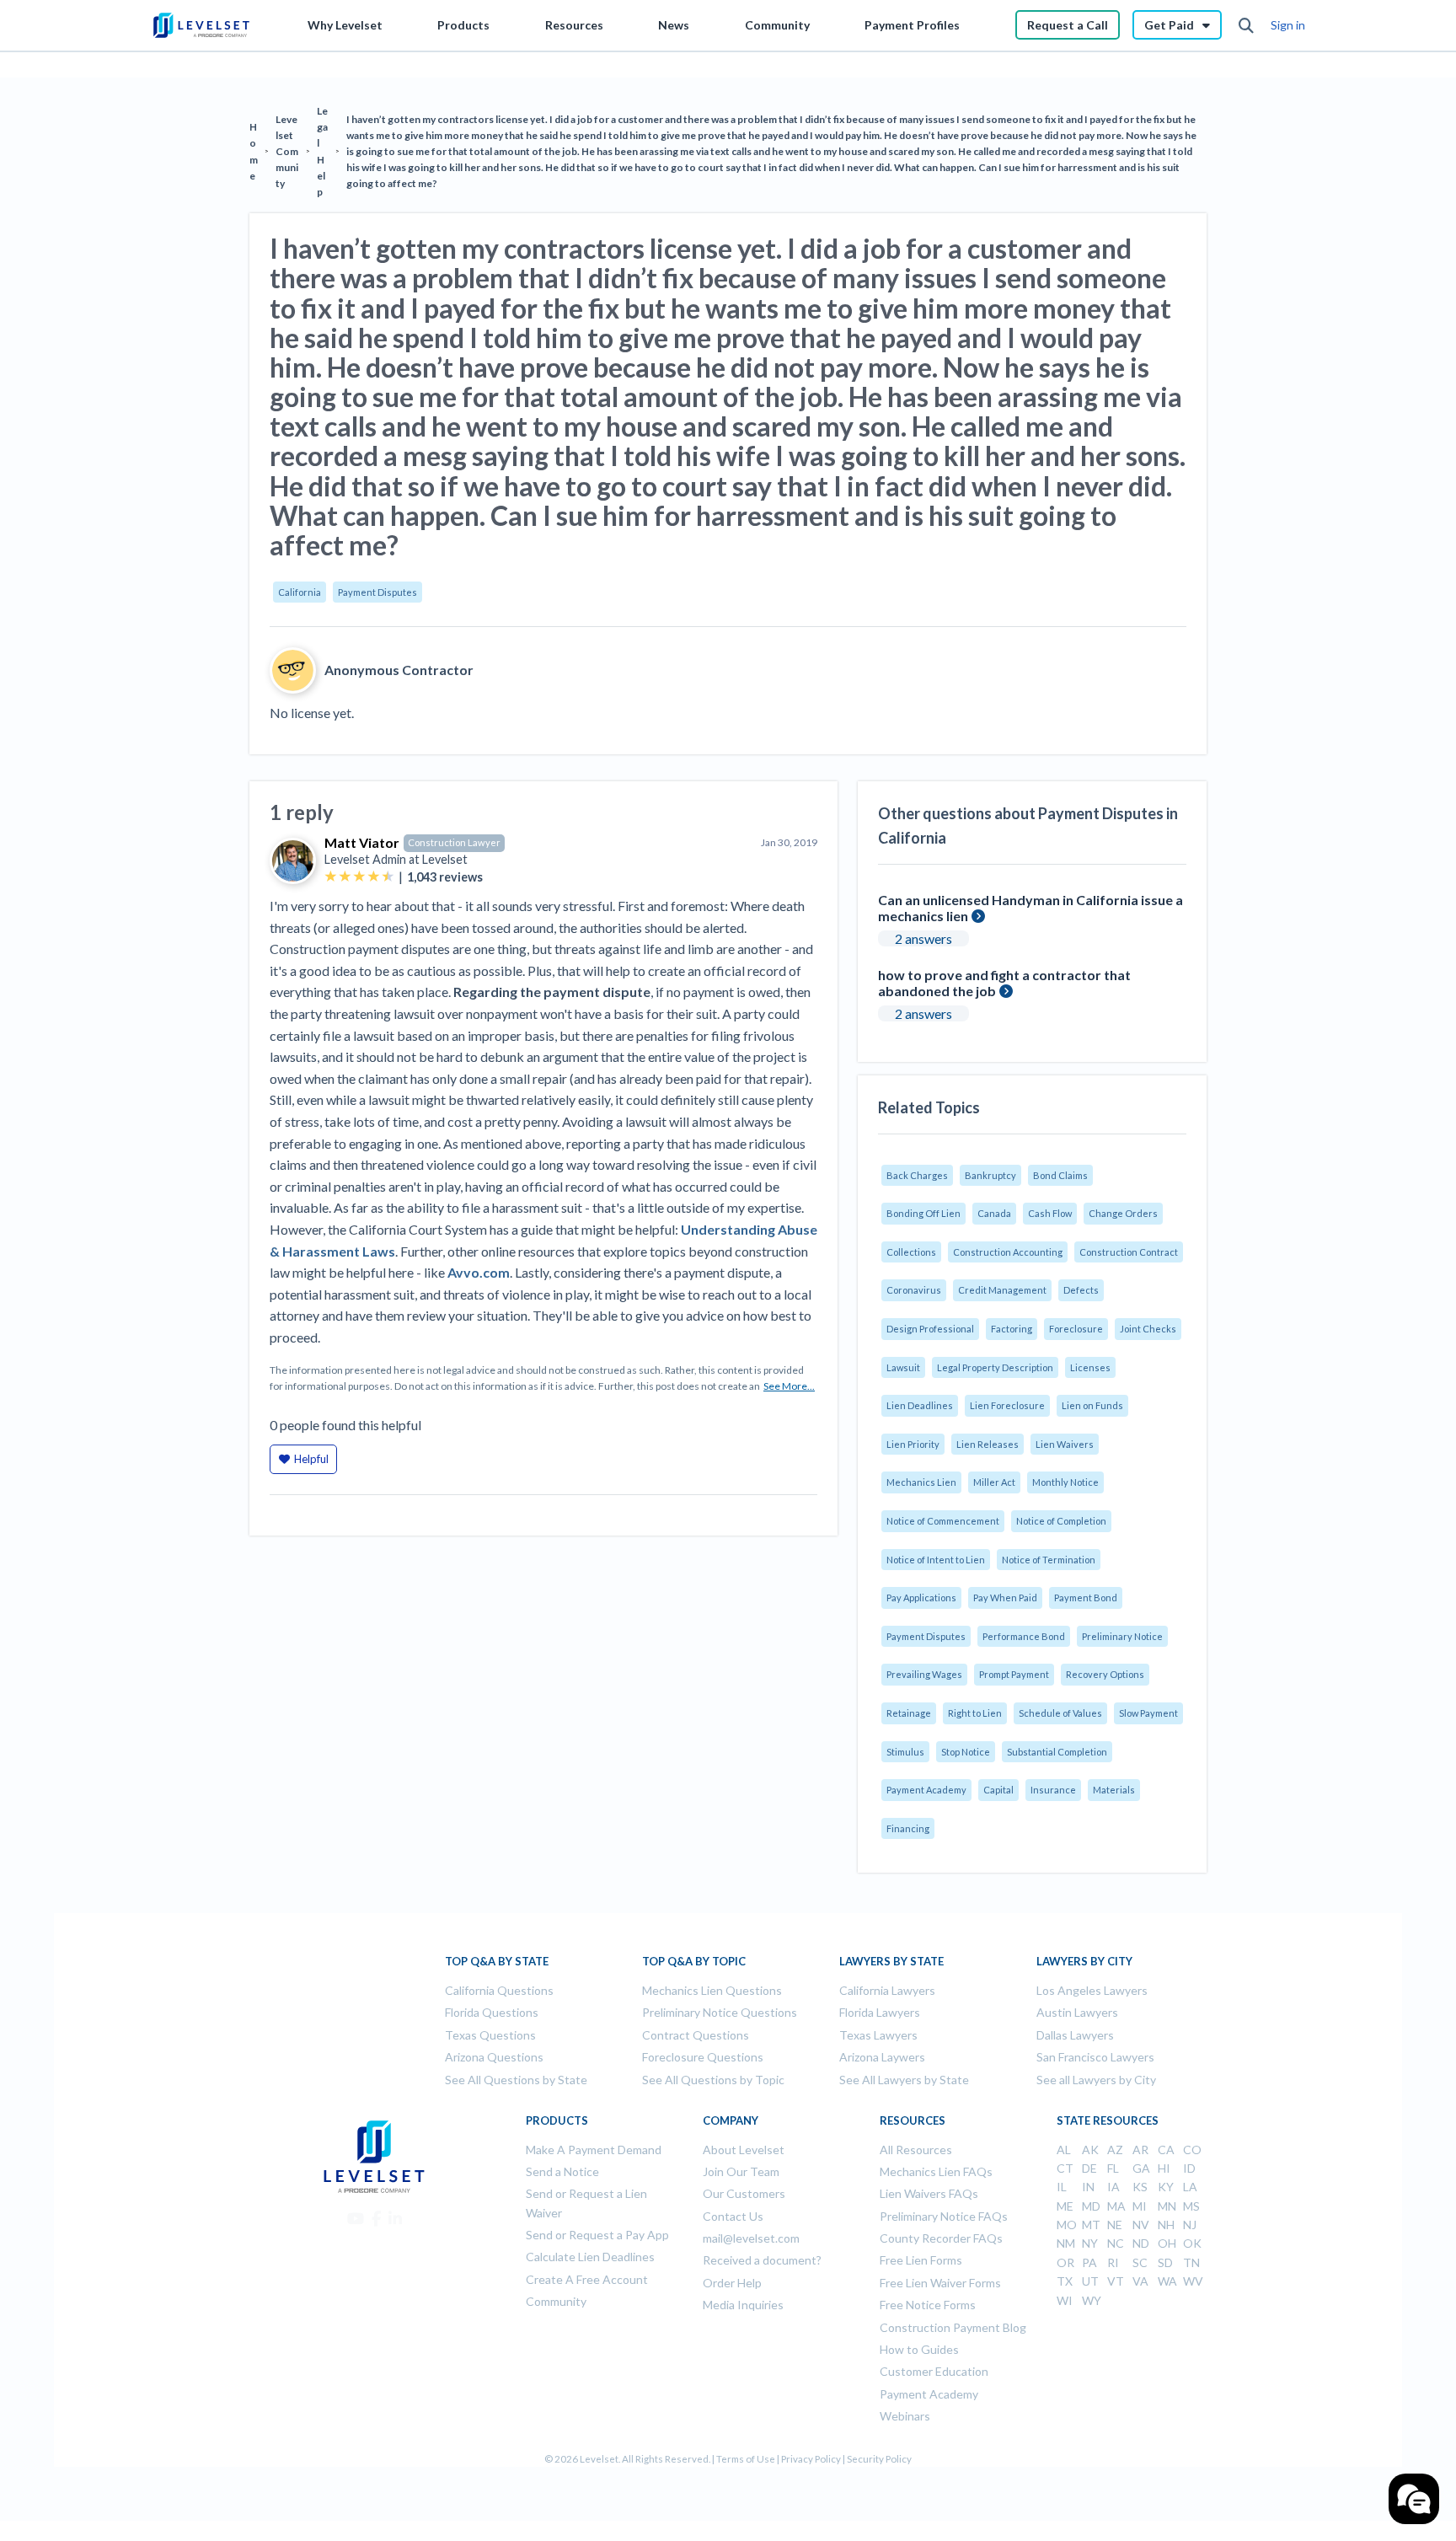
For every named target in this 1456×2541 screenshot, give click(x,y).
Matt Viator (362, 842)
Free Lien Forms (921, 2260)
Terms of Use (746, 2459)
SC (1140, 2262)
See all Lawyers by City (1096, 2080)
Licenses (1090, 1367)
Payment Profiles (912, 25)
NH (1166, 2225)
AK (1090, 2150)
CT (1065, 2168)
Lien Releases (988, 1444)
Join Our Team (741, 2171)
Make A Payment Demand (594, 2150)
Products (463, 25)
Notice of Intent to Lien (936, 1560)
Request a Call (1068, 25)
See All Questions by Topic (713, 2080)
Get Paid (1169, 25)
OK (1192, 2243)
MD (1091, 2206)
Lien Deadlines (920, 1405)
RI (1113, 2262)
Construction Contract (1129, 1252)
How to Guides (919, 2349)
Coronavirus (914, 1290)
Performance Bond (1024, 1636)
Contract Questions (696, 2035)
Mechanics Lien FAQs (936, 2171)
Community (777, 25)
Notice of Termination (1049, 1560)
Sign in (1288, 25)
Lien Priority (913, 1444)
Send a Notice (562, 2171)
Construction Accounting (1008, 1252)
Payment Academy (926, 1790)
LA (1190, 2187)
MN (1167, 2206)
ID (1189, 2168)
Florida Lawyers (880, 2012)
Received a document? (762, 2260)
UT (1090, 2281)
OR (1065, 2262)
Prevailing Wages (924, 1674)
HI (1164, 2168)
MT (1091, 2225)
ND (1141, 2243)
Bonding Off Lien (923, 1213)
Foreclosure (1076, 1329)
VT (1116, 2281)
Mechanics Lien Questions (712, 1990)
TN (1191, 2262)
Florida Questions (492, 2012)
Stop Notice (966, 1752)
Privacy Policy (811, 2459)
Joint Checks (1148, 1329)
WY (1092, 2300)
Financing (908, 1828)
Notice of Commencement (943, 1521)
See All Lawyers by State (904, 2080)
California (300, 592)
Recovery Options (1105, 1674)
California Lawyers (887, 1990)
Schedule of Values (1060, 1713)
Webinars (905, 2416)
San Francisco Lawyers (1095, 2057)
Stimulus (905, 1752)
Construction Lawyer (454, 842)
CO (1192, 2150)
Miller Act (994, 1482)
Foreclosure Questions (703, 2057)
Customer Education (934, 2371)
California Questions (499, 1990)
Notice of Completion (1061, 1521)
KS (1140, 2187)
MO (1067, 2225)
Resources (574, 25)
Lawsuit (903, 1367)
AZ (1115, 2150)
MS (1191, 2206)
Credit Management (1002, 1290)
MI (1140, 2206)
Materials (1114, 1790)
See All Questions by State (516, 2080)
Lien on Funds (1092, 1405)
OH (1167, 2243)
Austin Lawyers (1077, 2012)
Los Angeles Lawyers (1092, 1990)
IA (1113, 2187)
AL (1064, 2150)
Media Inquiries (743, 2305)
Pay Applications (921, 1598)
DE (1089, 2168)
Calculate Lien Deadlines (590, 2257)
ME (1065, 2206)
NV (1141, 2225)
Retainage (909, 1713)
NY (1090, 2243)
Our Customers (744, 2193)
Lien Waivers (1065, 1444)
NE (1115, 2225)
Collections (911, 1252)
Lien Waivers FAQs (929, 2193)
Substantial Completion (1057, 1752)
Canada (994, 1213)
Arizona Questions (494, 2057)
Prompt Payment (1014, 1674)
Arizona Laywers (882, 2057)
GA (1141, 2168)
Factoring (1012, 1329)
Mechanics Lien (921, 1482)
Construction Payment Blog (953, 2327)
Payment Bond (1086, 1598)
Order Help (732, 2283)
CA (1166, 2150)
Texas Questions (490, 2035)
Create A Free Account (587, 2279)
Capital (998, 1790)
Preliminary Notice (1122, 1636)
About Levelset (744, 2150)
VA (1140, 2281)
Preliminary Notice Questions (720, 2012)
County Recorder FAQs (941, 2238)
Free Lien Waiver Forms (940, 2283)
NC (1116, 2243)
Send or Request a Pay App (597, 2235)
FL (1113, 2168)
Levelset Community (287, 152)
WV (1193, 2281)
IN (1088, 2187)
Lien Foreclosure (1007, 1405)
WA (1167, 2281)
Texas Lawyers (878, 2035)
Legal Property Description (995, 1367)
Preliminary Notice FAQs (944, 2216)
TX (1065, 2281)
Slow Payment (1148, 1713)
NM (1066, 2243)
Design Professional (930, 1329)
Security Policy (879, 2459)
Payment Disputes (377, 592)
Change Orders (1123, 1213)
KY (1166, 2187)
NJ (1190, 2225)
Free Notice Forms (928, 2305)
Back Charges (917, 1175)
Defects (1081, 1290)
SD (1165, 2262)
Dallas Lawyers (1075, 2035)
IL (1062, 2187)
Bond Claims (1060, 1175)
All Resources (916, 2150)
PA (1089, 2262)
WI (1065, 2300)
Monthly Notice (1065, 1482)
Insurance (1053, 1790)
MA (1116, 2206)
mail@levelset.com (751, 2238)
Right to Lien (975, 1713)
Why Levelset (345, 25)
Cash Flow (1050, 1213)
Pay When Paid (1005, 1598)
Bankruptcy (990, 1175)
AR (1140, 2150)
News (674, 25)
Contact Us (733, 2216)
